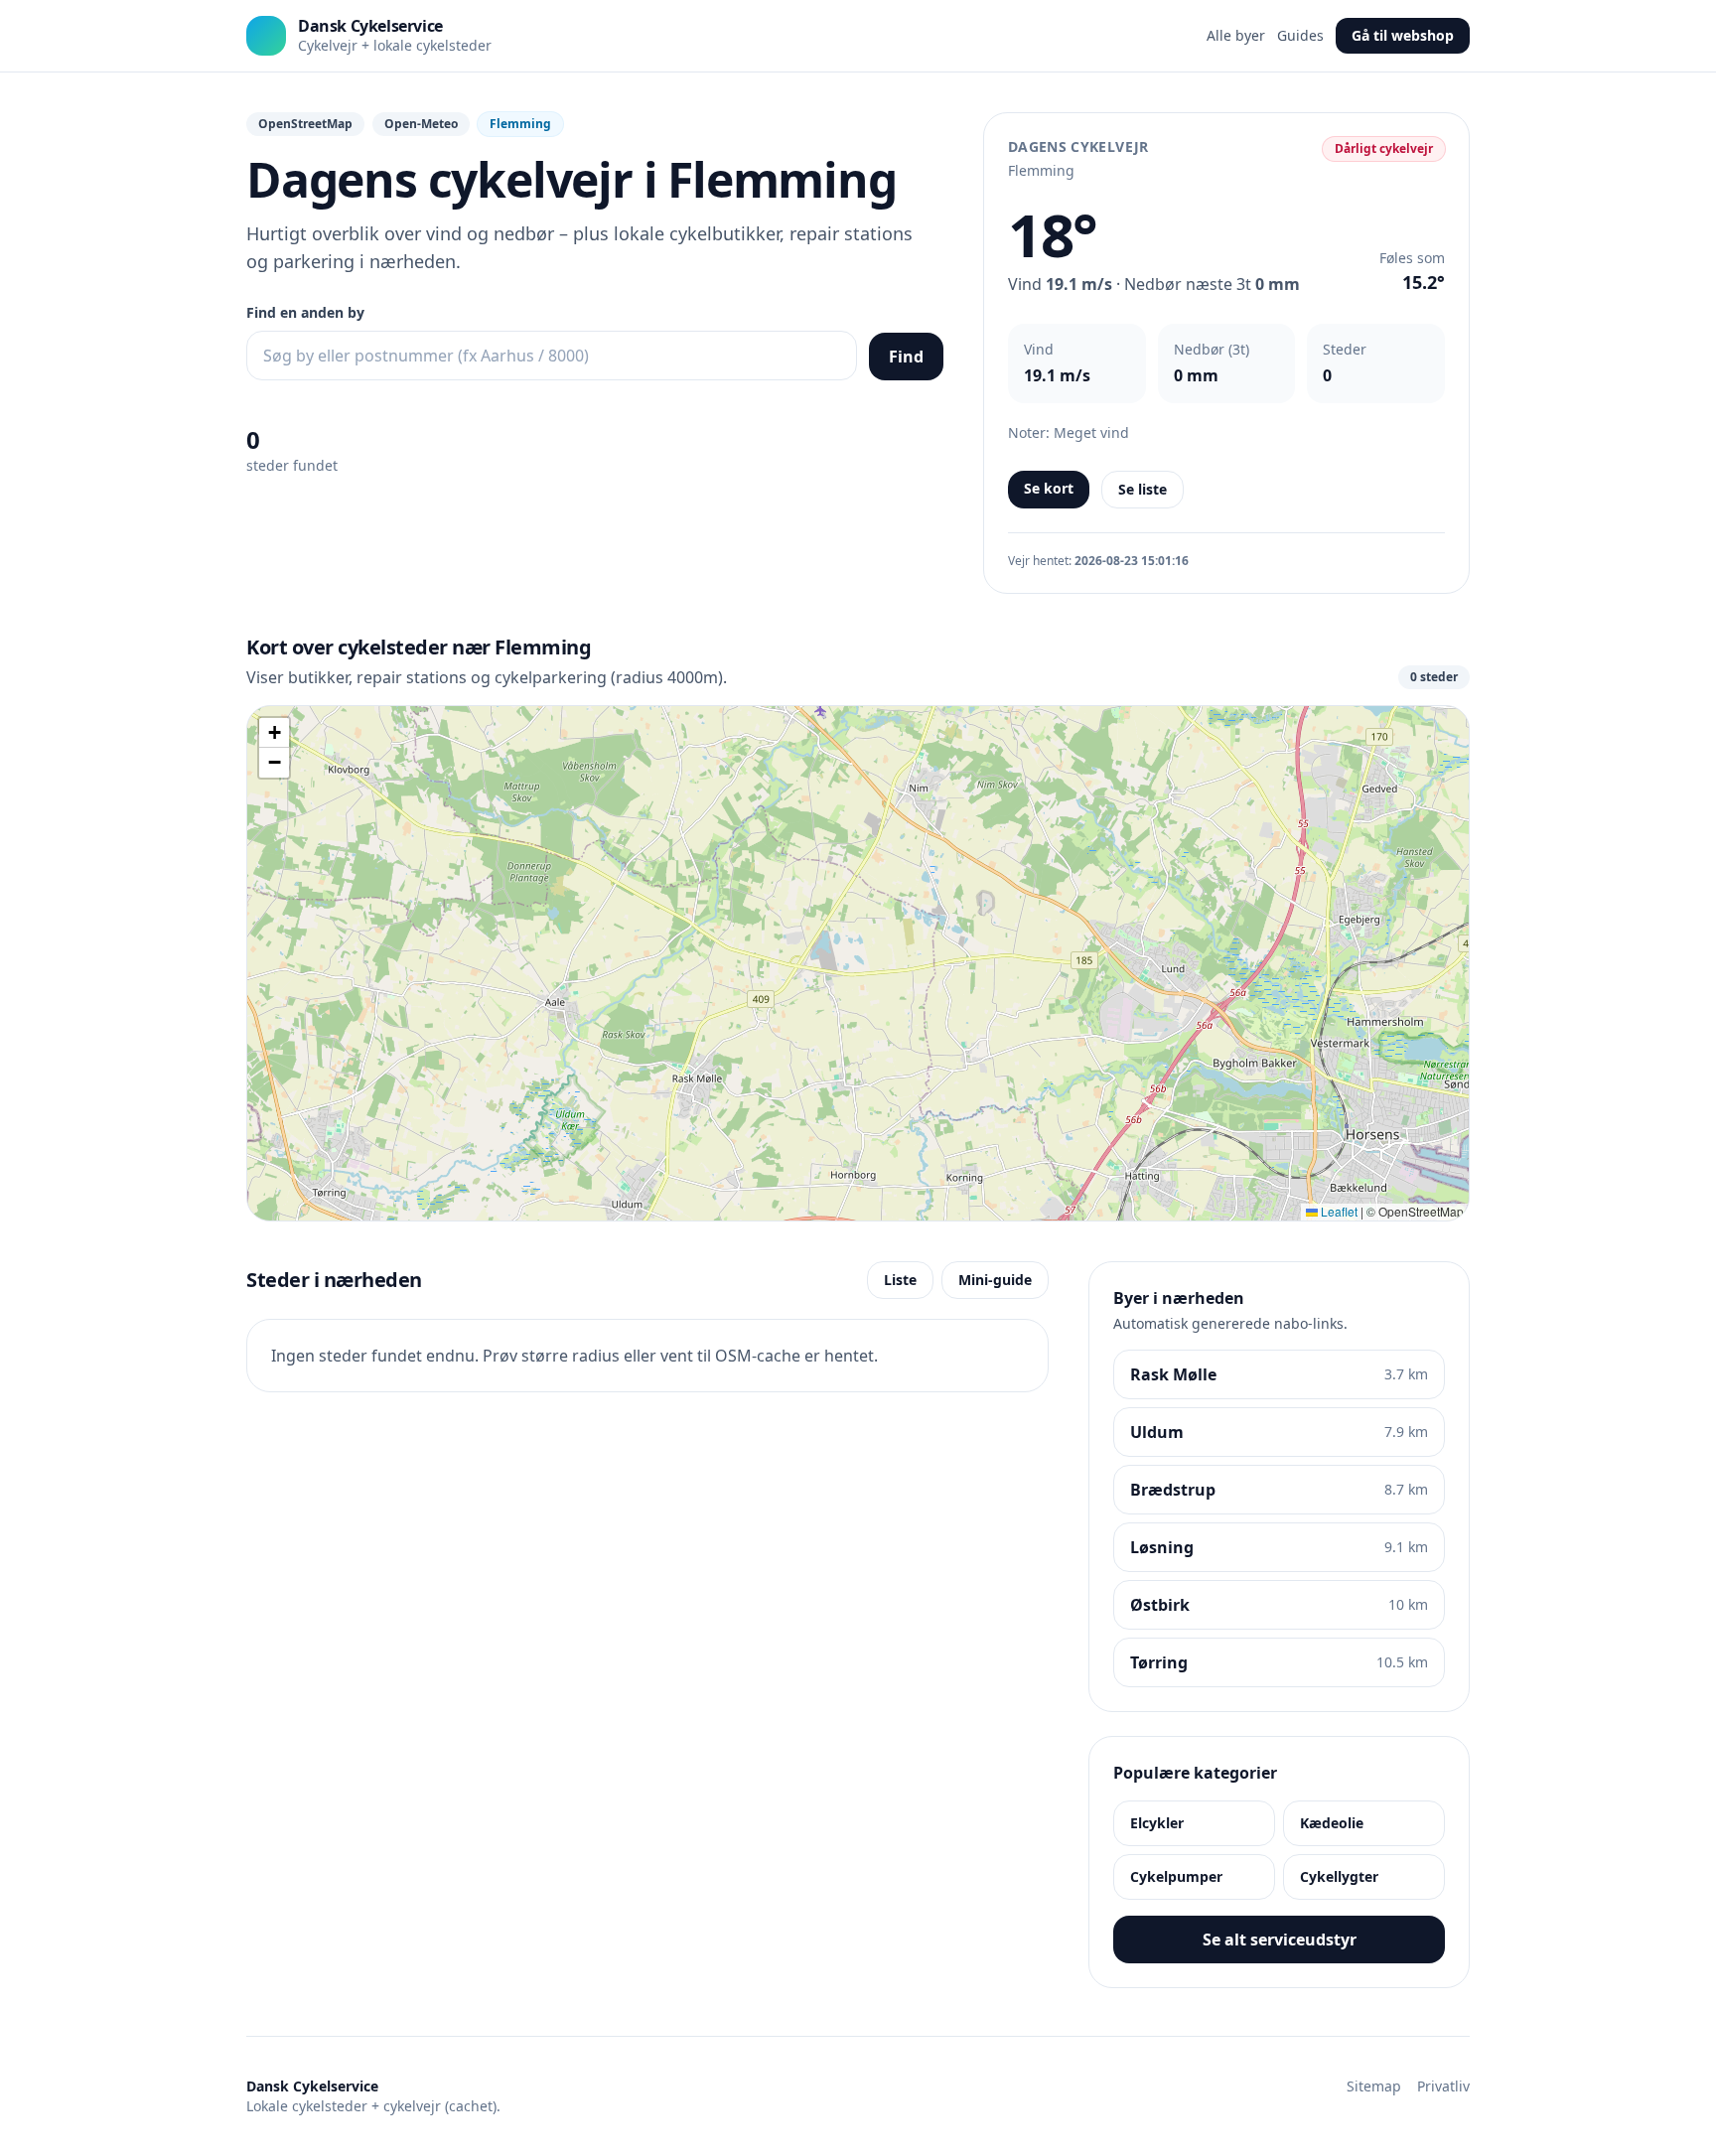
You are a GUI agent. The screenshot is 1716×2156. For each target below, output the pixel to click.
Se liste (1143, 489)
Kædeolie (1332, 1823)
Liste (900, 1280)
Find (906, 357)
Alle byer (1236, 35)
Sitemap (1374, 2086)
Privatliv (1443, 2086)
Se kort (1049, 488)
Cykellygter (1339, 1876)
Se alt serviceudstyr (1280, 1940)
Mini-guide (995, 1280)
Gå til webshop (1403, 35)
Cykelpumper (1176, 1876)
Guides (1300, 35)
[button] (274, 733)
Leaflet (1338, 1211)
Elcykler (1157, 1823)
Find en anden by (305, 312)
